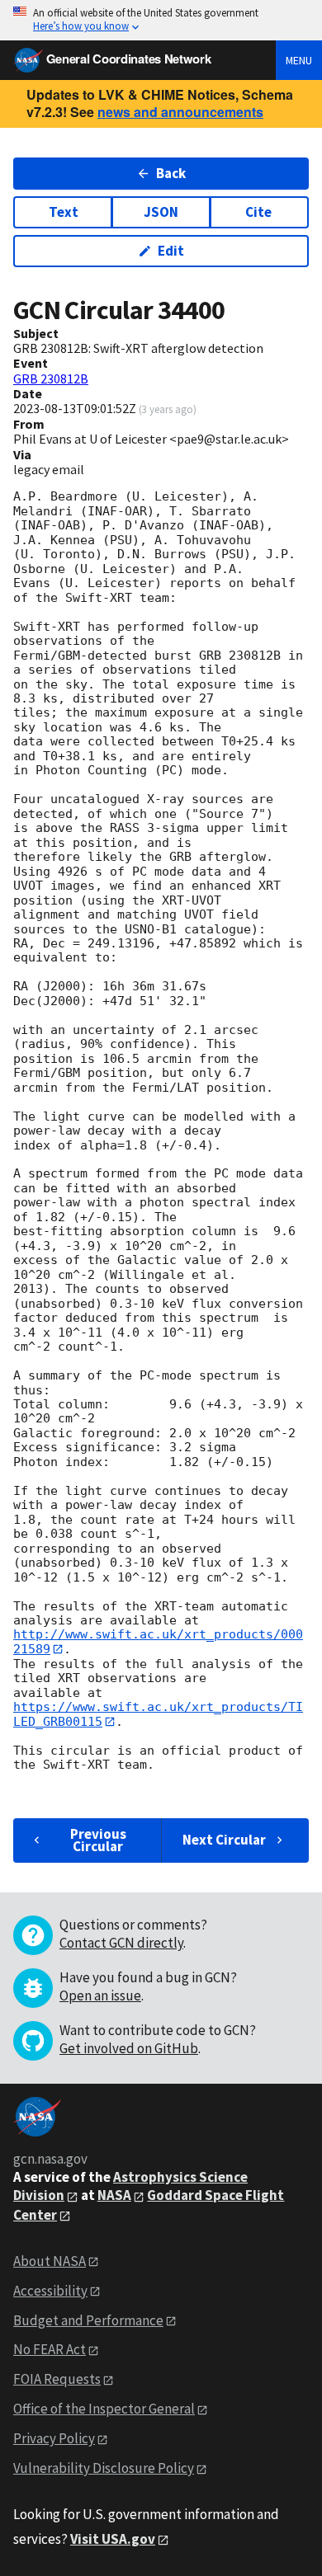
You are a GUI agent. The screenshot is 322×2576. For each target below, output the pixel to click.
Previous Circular (98, 1840)
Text (64, 212)
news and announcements (180, 112)
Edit (171, 251)
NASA (114, 2195)
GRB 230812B (51, 378)
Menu (299, 60)
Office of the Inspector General (104, 2409)
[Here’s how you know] (161, 20)
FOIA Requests (57, 2379)
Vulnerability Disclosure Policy (104, 2468)
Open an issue (100, 1995)
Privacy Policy (54, 2438)
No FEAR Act (50, 2349)
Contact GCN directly (121, 1943)
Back (171, 173)
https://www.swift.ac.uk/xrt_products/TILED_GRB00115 (158, 1714)
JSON (161, 212)
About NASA (50, 2261)
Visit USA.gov (113, 2539)
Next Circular (224, 1840)
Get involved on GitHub (129, 2048)
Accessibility (50, 2291)
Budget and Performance (88, 2320)
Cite (258, 212)
